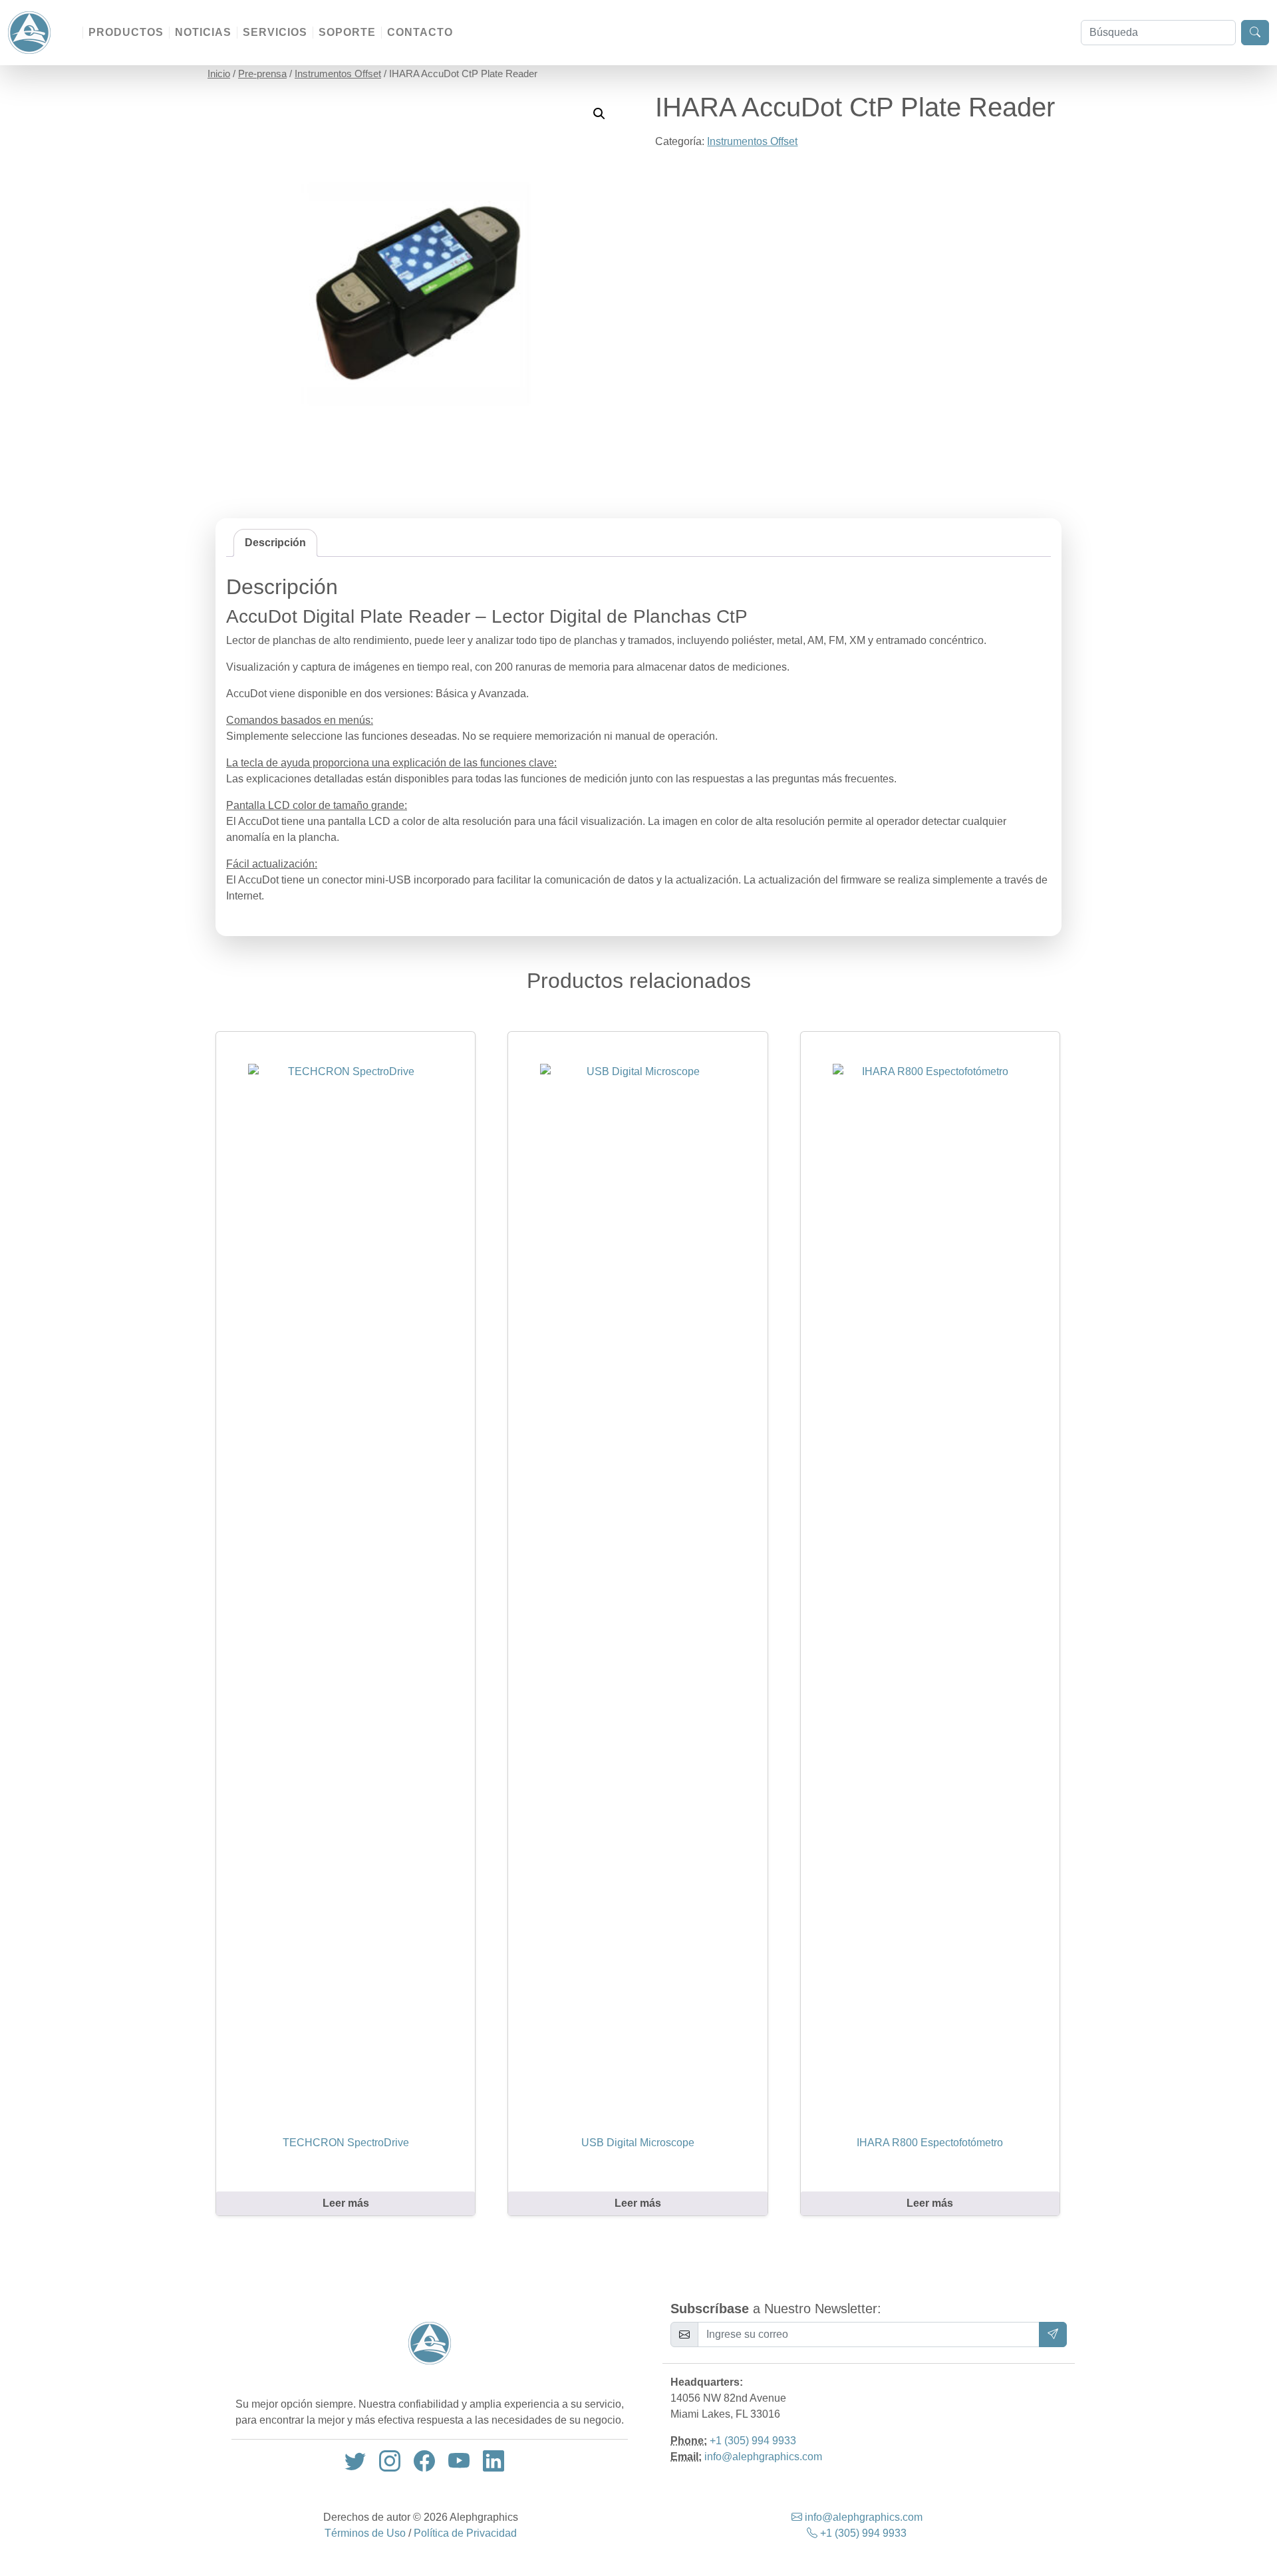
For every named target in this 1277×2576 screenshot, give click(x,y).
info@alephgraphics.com (763, 2457)
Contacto (420, 32)
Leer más (346, 2203)
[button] (599, 114)
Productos (126, 32)
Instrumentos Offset (338, 74)
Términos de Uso (365, 2533)
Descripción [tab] (275, 543)
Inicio (219, 74)
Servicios (275, 32)
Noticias (203, 32)
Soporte (347, 32)
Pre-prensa (262, 74)
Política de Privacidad (465, 2533)
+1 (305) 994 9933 (753, 2441)
